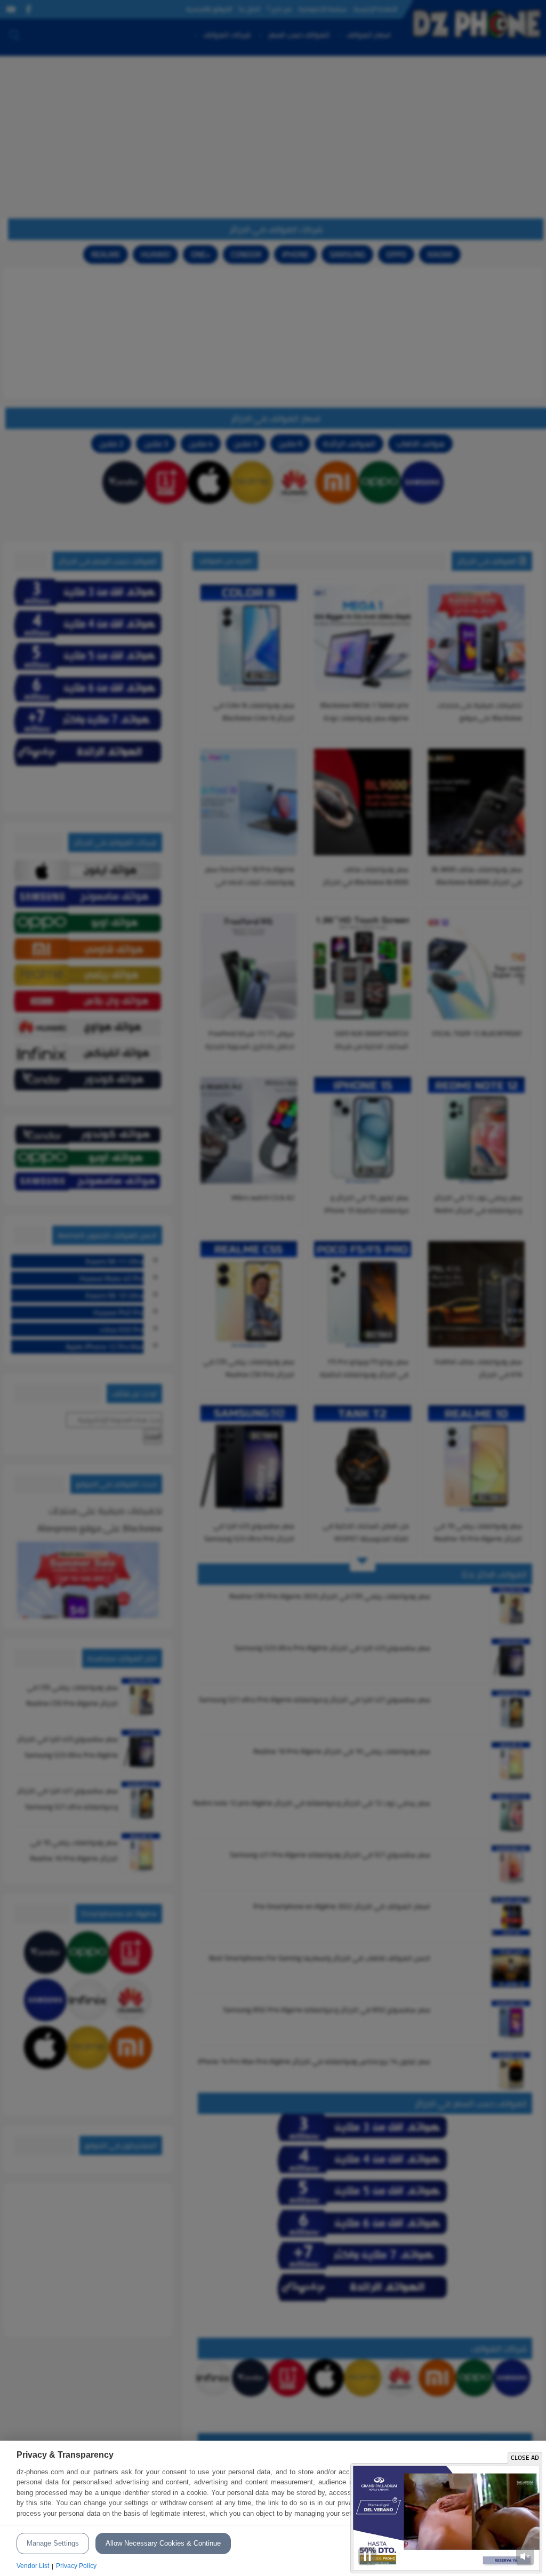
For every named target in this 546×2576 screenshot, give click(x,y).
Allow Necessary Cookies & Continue (163, 2543)
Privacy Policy (76, 2566)
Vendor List (33, 2566)
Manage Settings (53, 2543)
